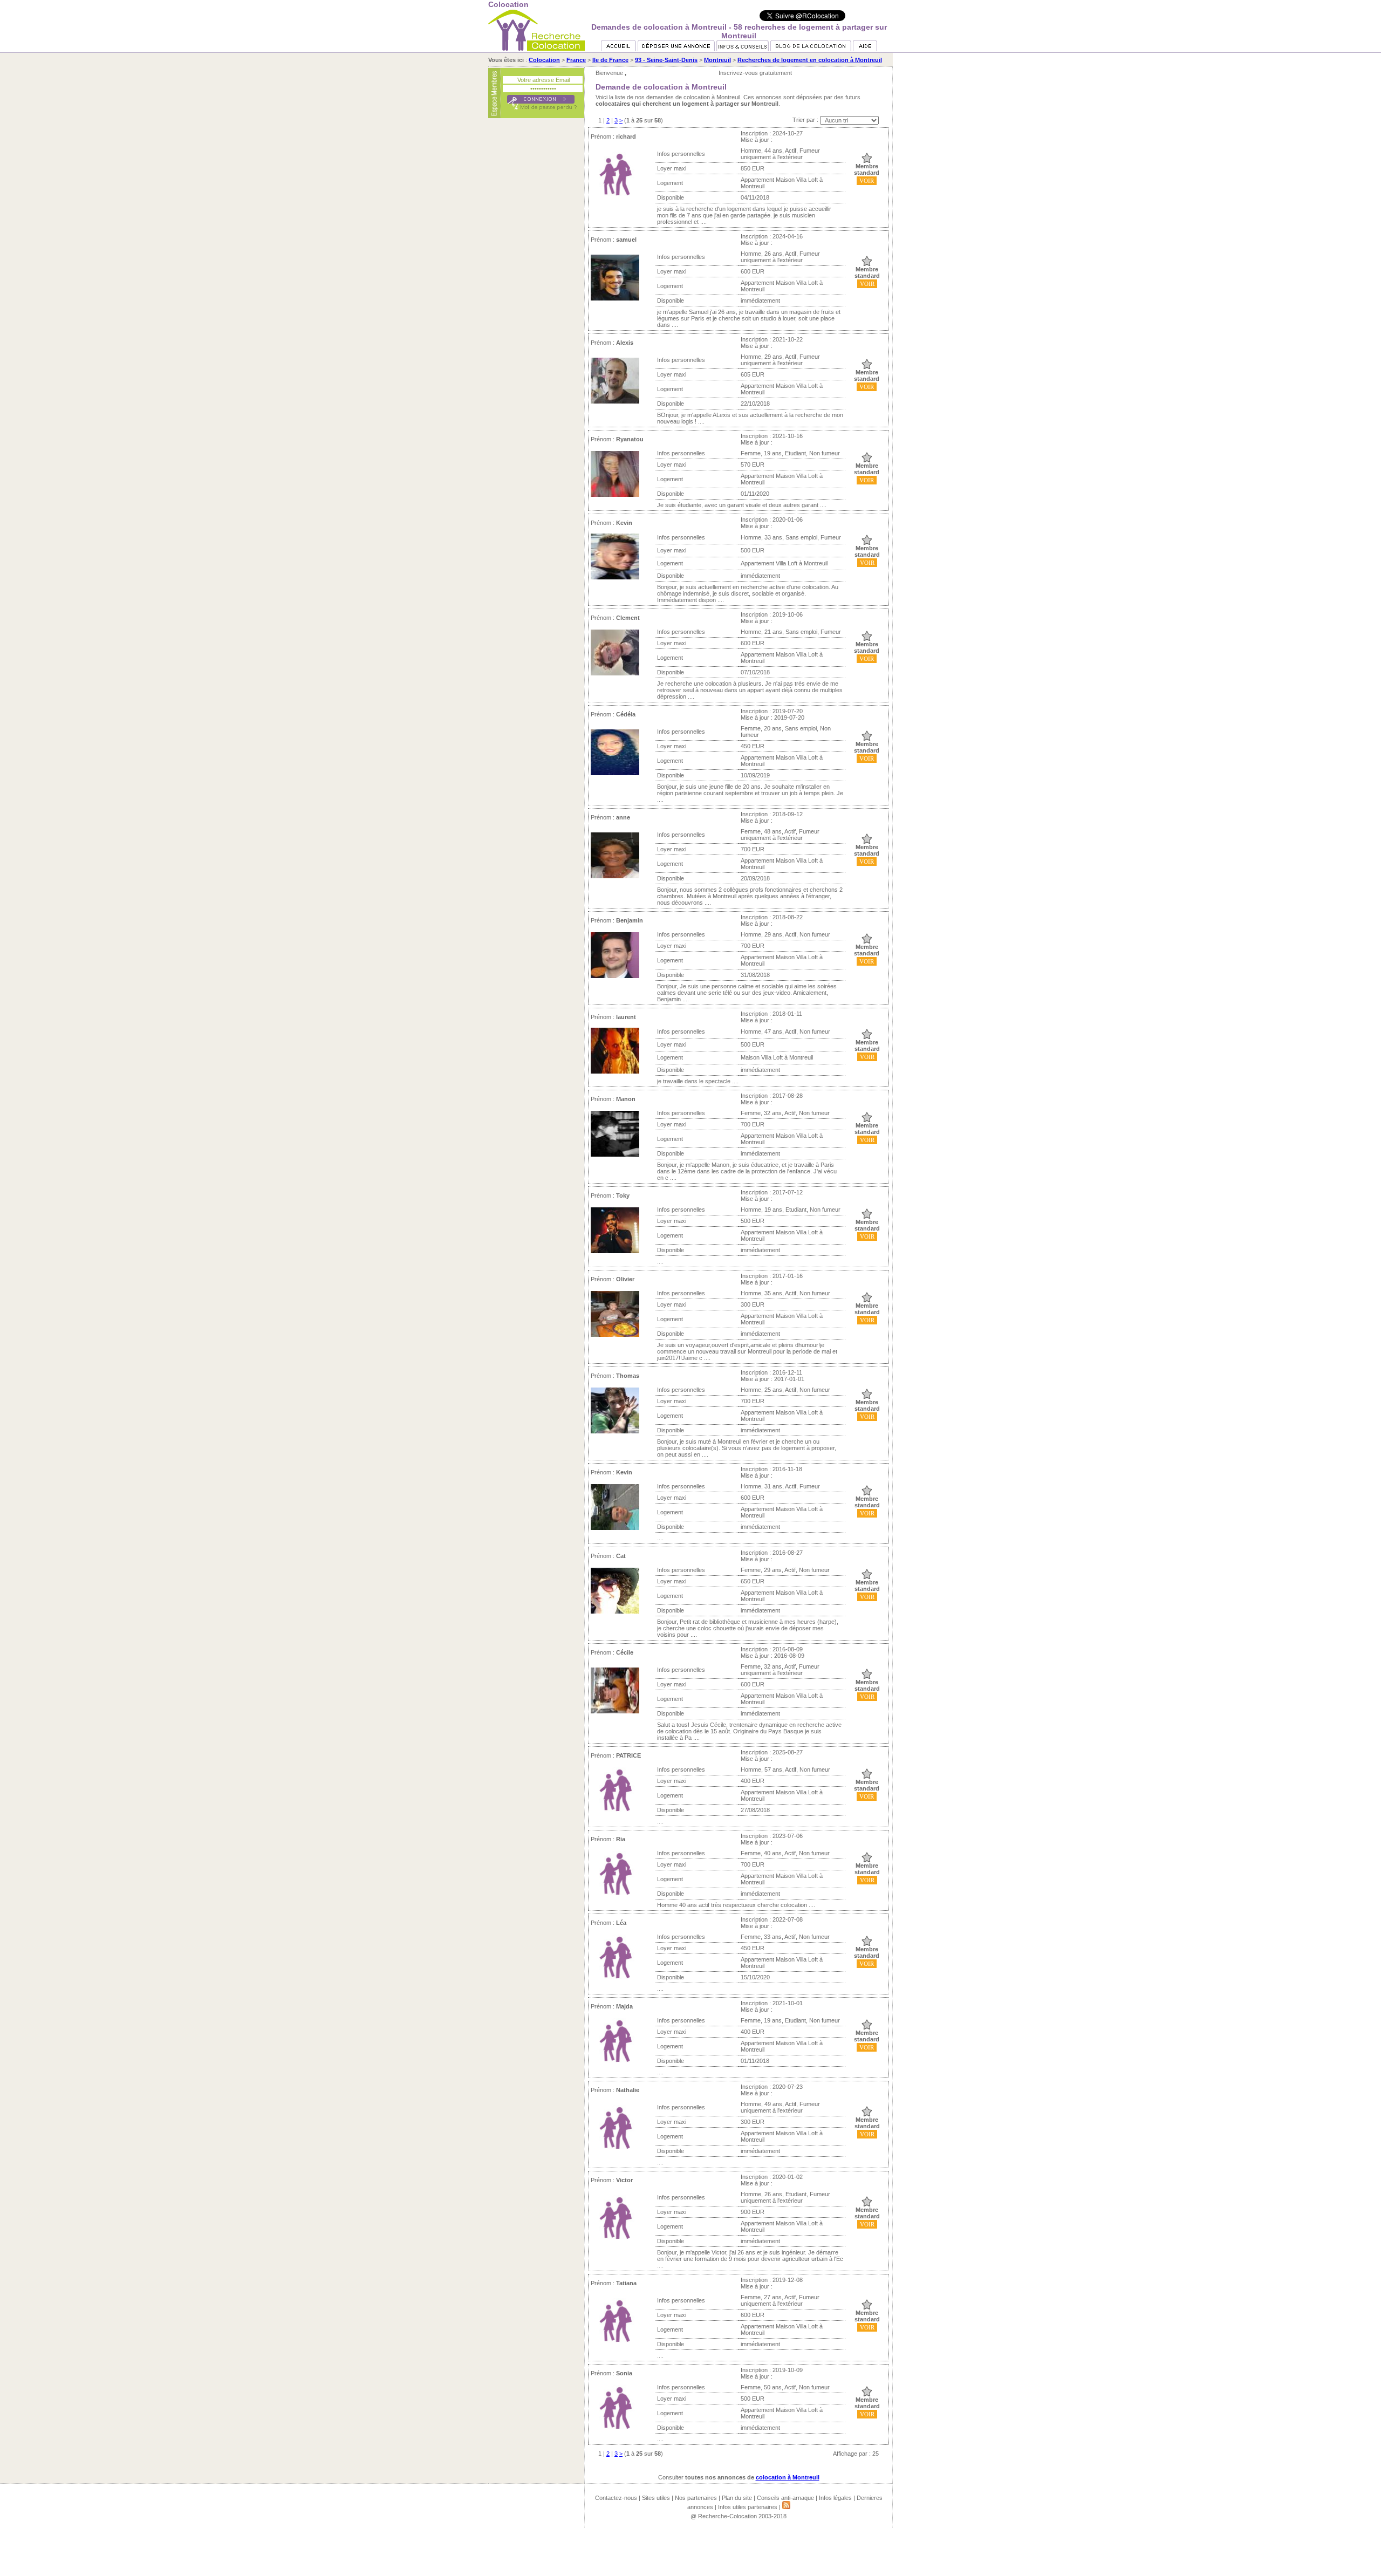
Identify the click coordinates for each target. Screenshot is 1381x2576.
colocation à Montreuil (788, 2477)
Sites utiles (656, 2498)
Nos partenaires (696, 2498)
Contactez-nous (616, 2498)
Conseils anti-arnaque (785, 2498)
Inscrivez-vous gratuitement (755, 73)
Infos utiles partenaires (748, 2507)
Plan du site (737, 2498)
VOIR (867, 181)
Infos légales (835, 2498)
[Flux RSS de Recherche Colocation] (786, 2507)
